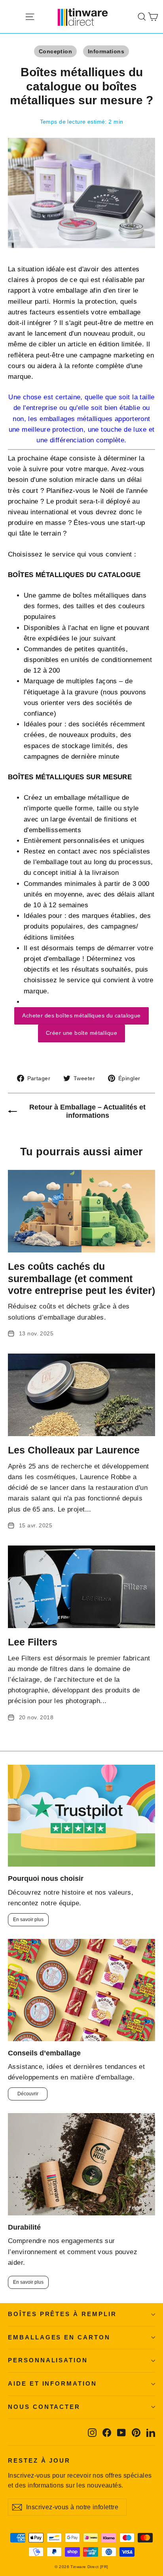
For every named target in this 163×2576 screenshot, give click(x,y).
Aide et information (52, 2384)
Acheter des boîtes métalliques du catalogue (81, 1015)
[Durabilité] (81, 2164)
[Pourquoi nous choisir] (81, 1816)
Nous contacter (44, 2407)
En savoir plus (28, 1920)
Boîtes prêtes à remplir (62, 2314)
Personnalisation (48, 2360)
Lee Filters (33, 1642)
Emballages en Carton (59, 2337)
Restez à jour (39, 2461)
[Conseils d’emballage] (81, 1990)
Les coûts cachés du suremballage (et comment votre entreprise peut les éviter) (81, 1278)
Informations (106, 51)
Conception (55, 51)
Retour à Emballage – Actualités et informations (87, 1111)
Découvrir (28, 2094)
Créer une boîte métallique (81, 1033)
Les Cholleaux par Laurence (74, 1450)
